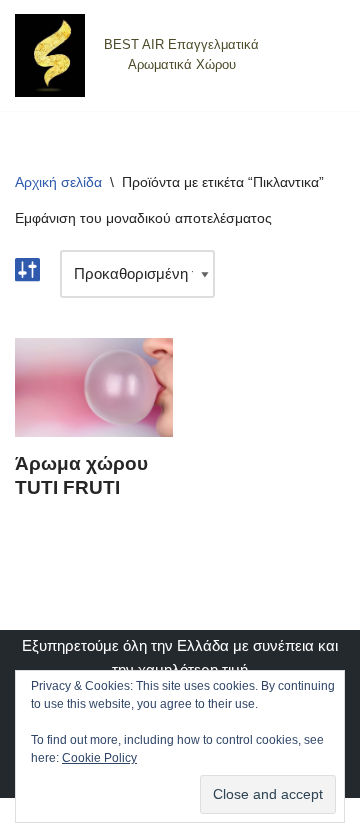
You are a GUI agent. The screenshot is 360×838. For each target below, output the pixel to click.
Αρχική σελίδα (58, 182)
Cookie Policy (99, 758)
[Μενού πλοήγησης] (321, 55)
